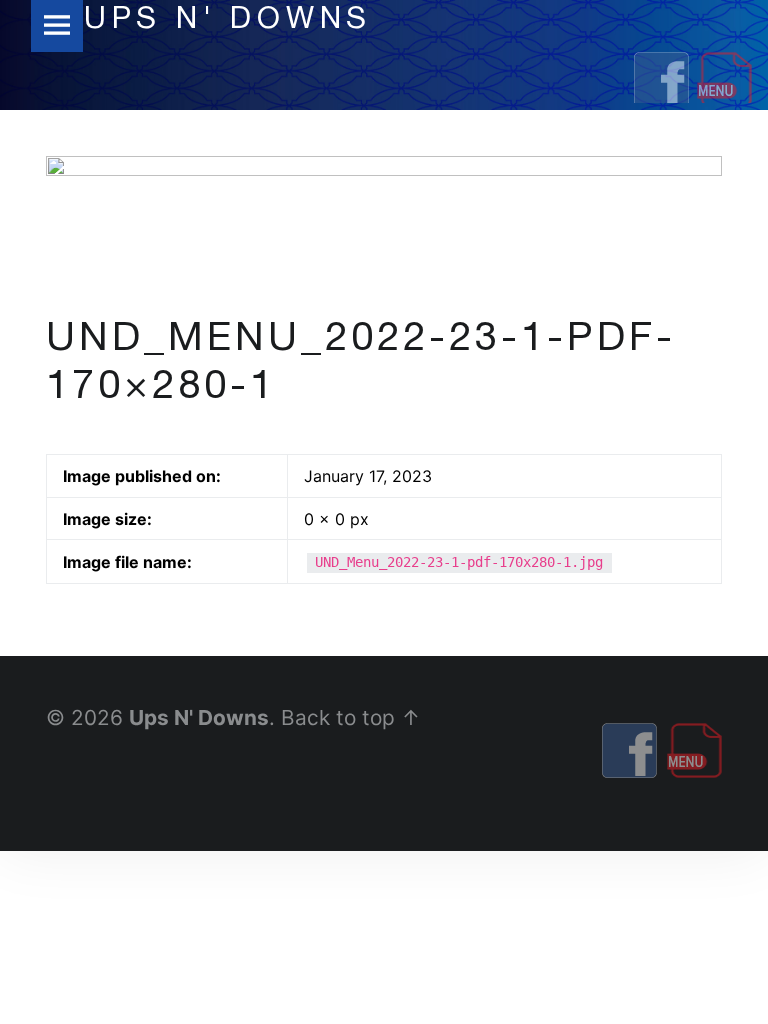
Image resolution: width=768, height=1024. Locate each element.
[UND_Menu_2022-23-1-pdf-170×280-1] (384, 168)
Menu (57, 26)
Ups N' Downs (199, 717)
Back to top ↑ (351, 717)
